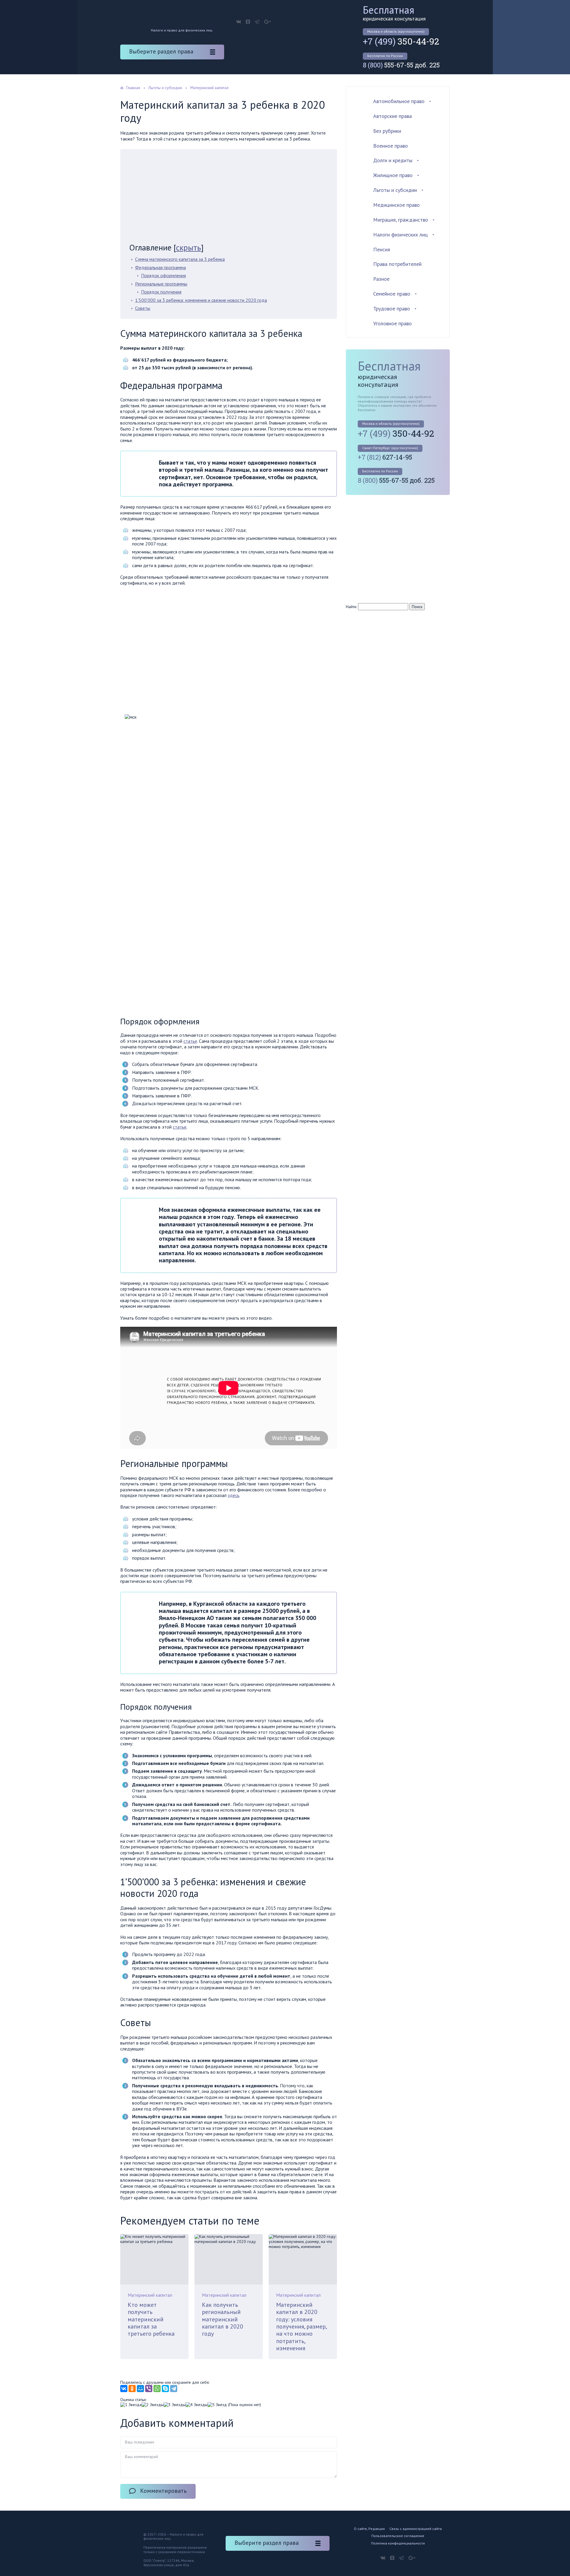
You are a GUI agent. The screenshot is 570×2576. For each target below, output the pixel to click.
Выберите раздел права (161, 51)
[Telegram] (174, 2389)
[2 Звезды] (153, 2405)
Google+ (268, 22)
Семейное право (392, 294)
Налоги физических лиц (400, 235)
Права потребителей (397, 264)
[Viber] (149, 2389)
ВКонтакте (239, 22)
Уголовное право (392, 323)
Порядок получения (161, 292)
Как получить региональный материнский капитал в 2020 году (223, 2319)
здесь (233, 1495)
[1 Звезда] (131, 2405)
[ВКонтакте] (124, 2389)
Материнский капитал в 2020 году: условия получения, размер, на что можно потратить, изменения (301, 2326)
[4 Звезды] (197, 2405)
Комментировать (163, 2491)
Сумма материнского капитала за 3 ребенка (180, 259)
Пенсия (382, 249)
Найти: (351, 607)
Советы (143, 308)
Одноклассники (248, 22)
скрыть (189, 247)
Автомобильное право (399, 101)
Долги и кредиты (393, 160)
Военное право (391, 146)
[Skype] (165, 2389)
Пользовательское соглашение (398, 2536)
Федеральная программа (160, 267)
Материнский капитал (150, 2295)
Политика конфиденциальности (398, 2543)
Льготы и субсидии (395, 190)
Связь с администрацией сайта (416, 2529)
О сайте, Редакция (369, 2529)
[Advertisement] (229, 198)
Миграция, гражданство (401, 220)
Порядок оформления (163, 275)
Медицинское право (396, 205)
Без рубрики (387, 131)
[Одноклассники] (132, 2389)
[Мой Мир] (140, 2389)
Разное (381, 279)
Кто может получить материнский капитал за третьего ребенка (151, 2319)
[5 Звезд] (217, 2405)
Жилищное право (393, 175)
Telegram (257, 22)
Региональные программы (161, 284)
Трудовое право (392, 309)
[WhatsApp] (157, 2389)
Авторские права (392, 116)
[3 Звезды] (175, 2405)
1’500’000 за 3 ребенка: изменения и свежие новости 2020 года (201, 300)
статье (190, 1041)
